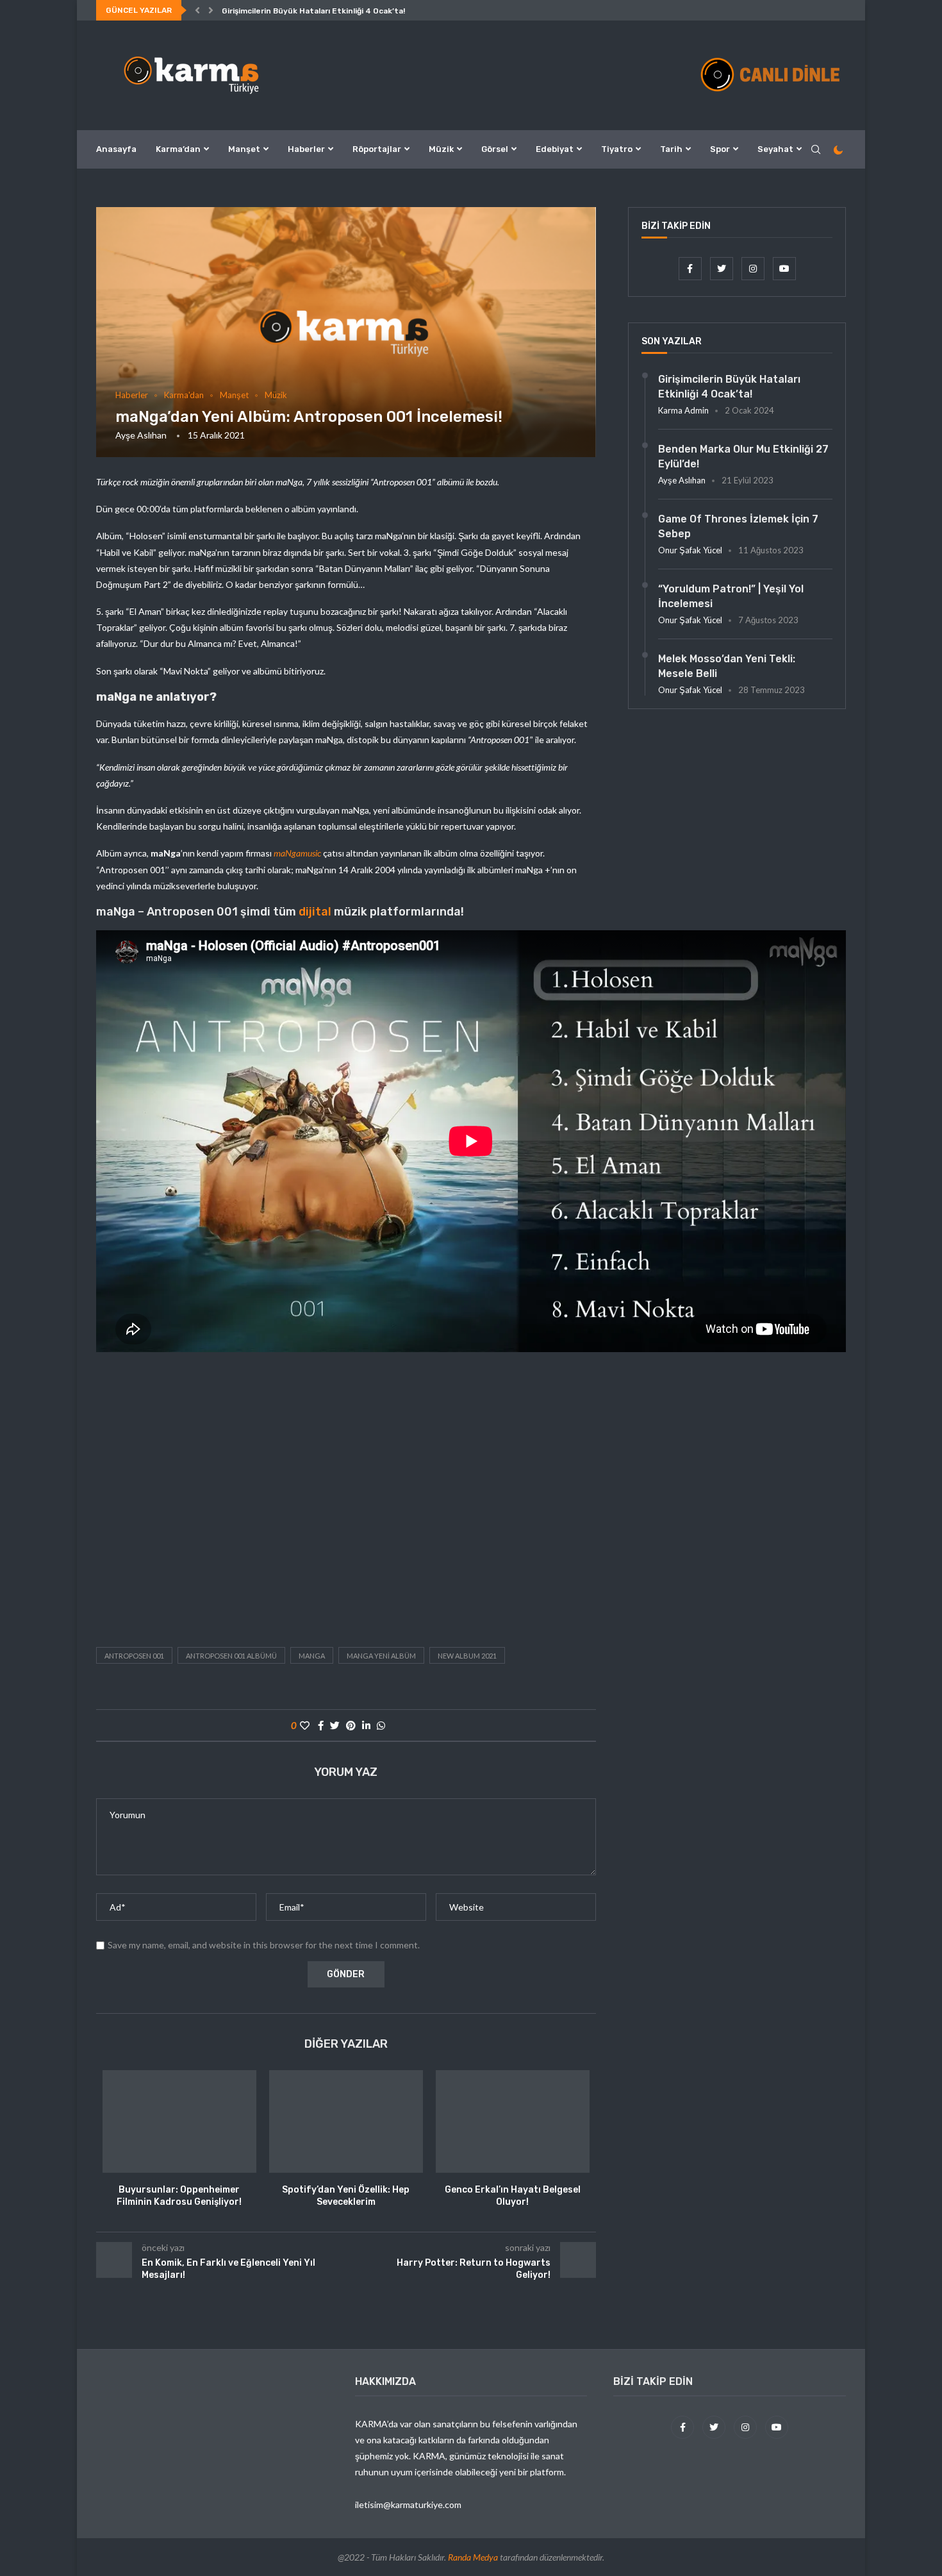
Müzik (441, 149)
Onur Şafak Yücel (690, 550)
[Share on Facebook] (321, 1725)
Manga (312, 1656)
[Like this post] (305, 1725)
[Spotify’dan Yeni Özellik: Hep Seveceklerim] (346, 2121)
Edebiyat (555, 149)
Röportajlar (377, 149)
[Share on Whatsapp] (381, 1725)
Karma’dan (178, 149)
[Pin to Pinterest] (351, 1725)
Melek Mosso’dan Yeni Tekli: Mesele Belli (727, 666)
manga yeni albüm (381, 1656)
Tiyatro (617, 149)
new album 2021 (467, 1656)
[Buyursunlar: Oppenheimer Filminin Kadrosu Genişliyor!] (179, 2121)
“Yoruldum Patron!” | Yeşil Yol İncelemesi (731, 596)
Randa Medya (473, 2557)
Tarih (671, 149)
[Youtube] (784, 268)
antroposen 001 (134, 1656)
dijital (315, 912)
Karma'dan (184, 395)
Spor (720, 149)
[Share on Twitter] (335, 1725)
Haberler (306, 149)
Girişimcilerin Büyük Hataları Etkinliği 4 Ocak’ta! (313, 11)
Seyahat (775, 149)
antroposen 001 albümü (231, 1656)
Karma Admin (683, 410)
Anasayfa (116, 149)
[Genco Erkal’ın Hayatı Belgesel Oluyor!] (513, 2121)
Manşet (244, 149)
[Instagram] (754, 268)
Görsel (495, 149)
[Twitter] (723, 268)
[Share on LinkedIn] (366, 1725)
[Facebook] (691, 268)
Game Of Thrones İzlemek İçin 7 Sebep (738, 526)
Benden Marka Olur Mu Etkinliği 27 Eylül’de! (743, 456)
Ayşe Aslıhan (141, 435)
